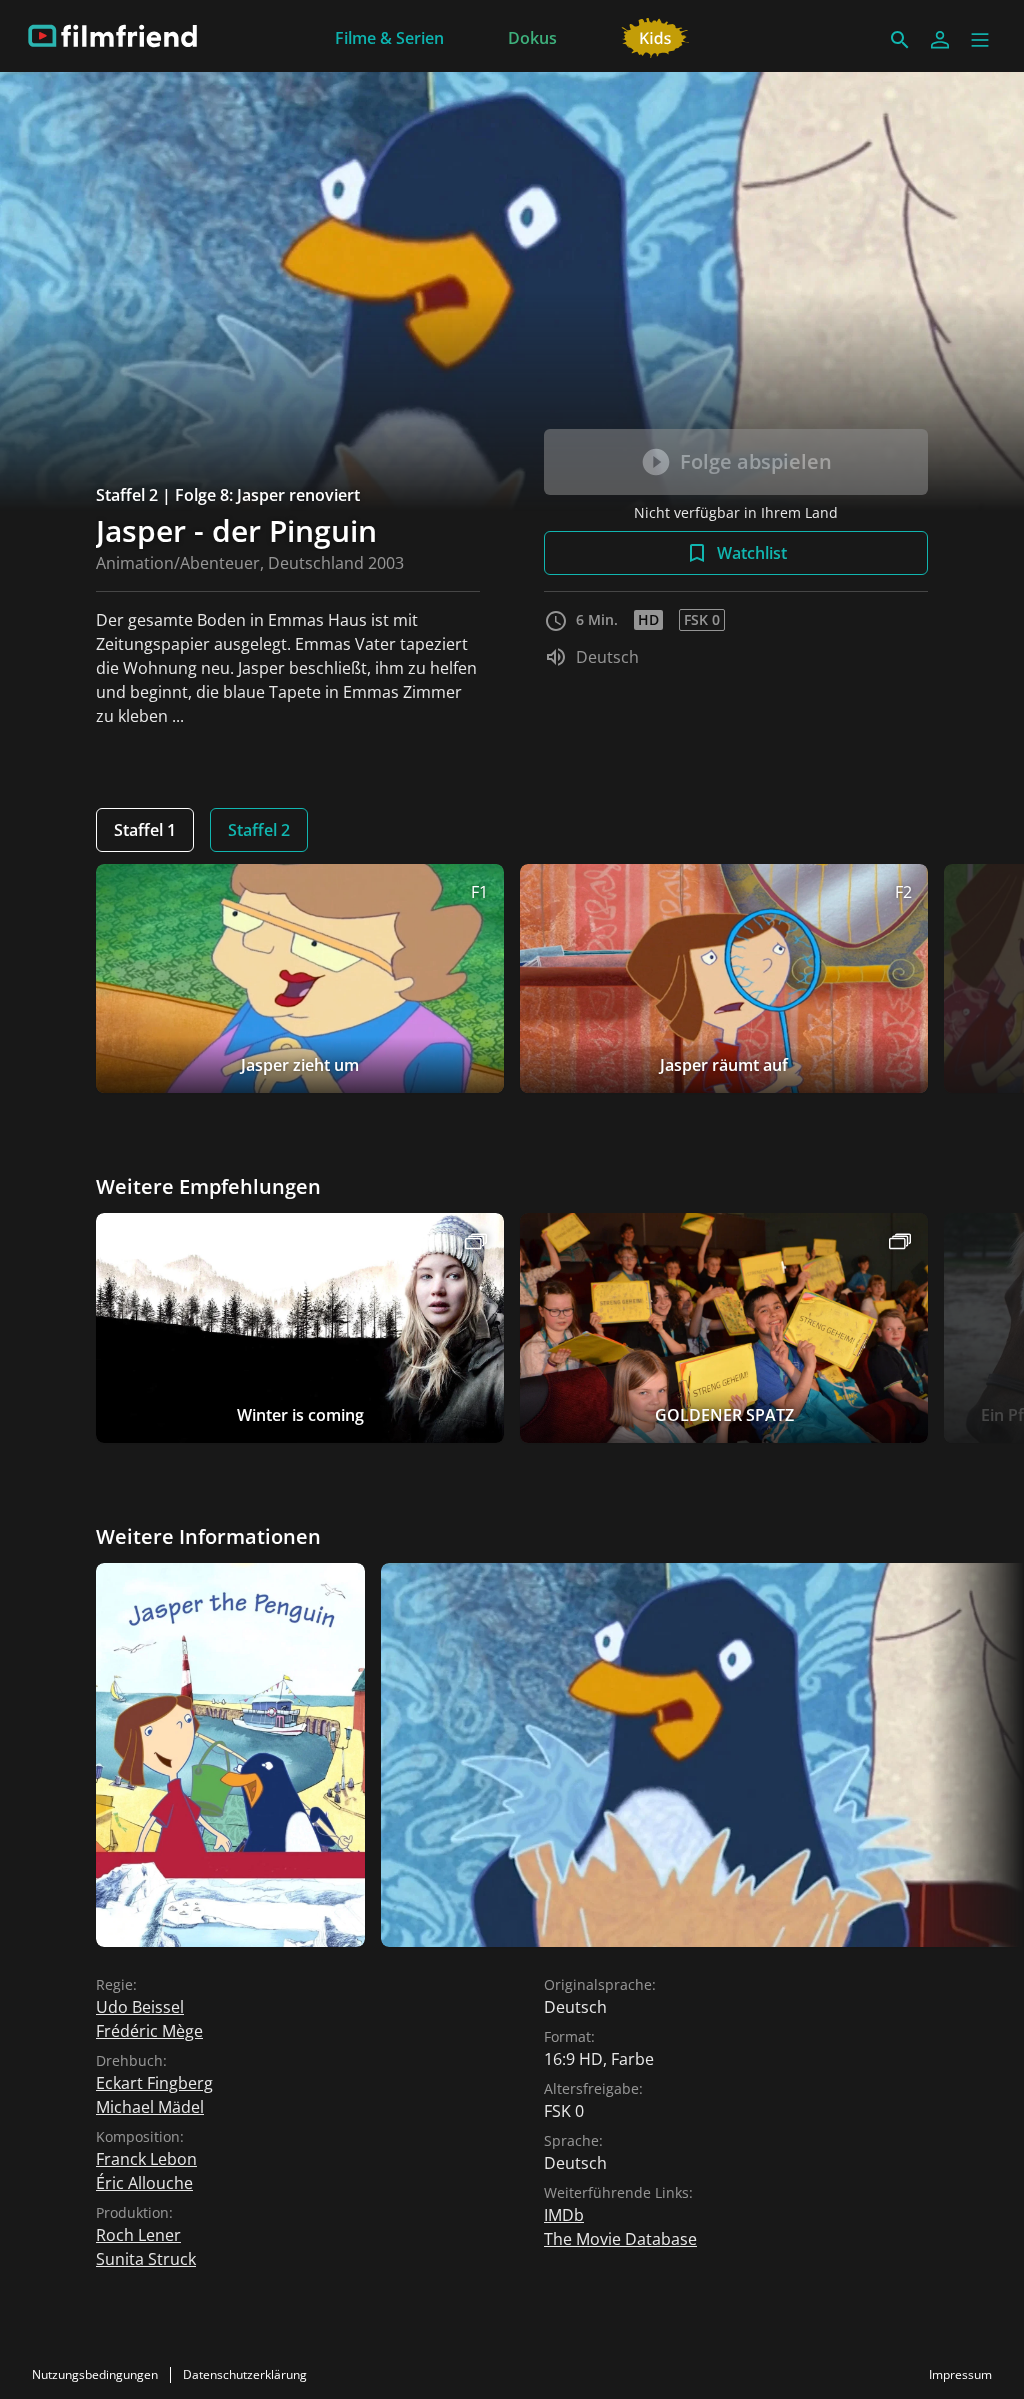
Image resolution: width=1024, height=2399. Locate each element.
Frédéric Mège (149, 2031)
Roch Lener (138, 2235)
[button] (980, 40)
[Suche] (900, 40)
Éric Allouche (144, 2183)
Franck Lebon (146, 2159)
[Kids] (655, 36)
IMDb (564, 2215)
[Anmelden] (940, 40)
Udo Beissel (140, 2007)
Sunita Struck (146, 2259)
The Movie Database (620, 2239)
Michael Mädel (150, 2107)
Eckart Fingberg (154, 2083)
